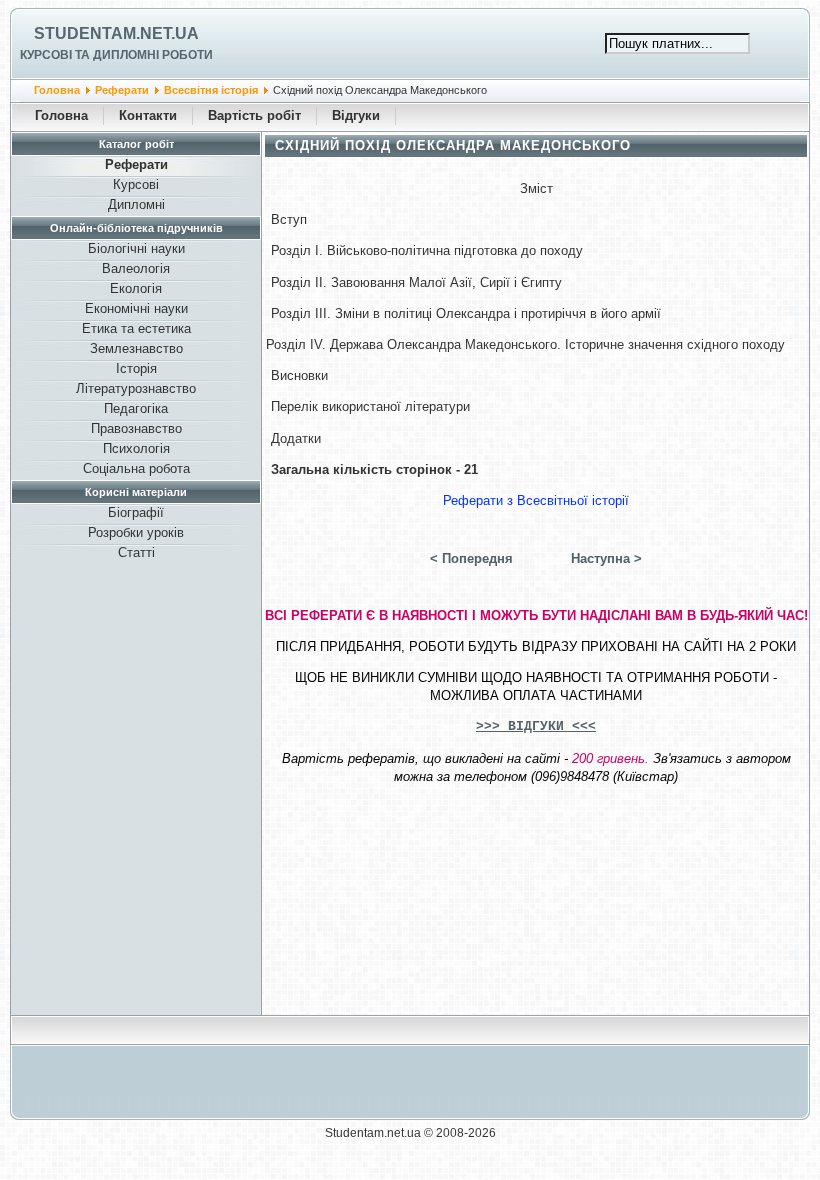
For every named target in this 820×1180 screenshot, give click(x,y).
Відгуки (356, 115)
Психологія (136, 448)
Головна (57, 90)
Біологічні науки (136, 248)
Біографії (136, 512)
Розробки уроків (136, 532)
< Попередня (471, 558)
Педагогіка (136, 408)
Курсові (136, 184)
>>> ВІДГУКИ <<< (536, 726)
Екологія (136, 288)
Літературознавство (136, 388)
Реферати (122, 90)
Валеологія (136, 268)
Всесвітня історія (211, 90)
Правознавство (136, 428)
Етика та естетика (136, 328)
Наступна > (606, 558)
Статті (136, 552)
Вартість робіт (254, 115)
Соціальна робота (136, 468)
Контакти (148, 115)
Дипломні (136, 204)
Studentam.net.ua (116, 33)
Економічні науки (136, 308)
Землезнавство (136, 348)
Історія (136, 368)
